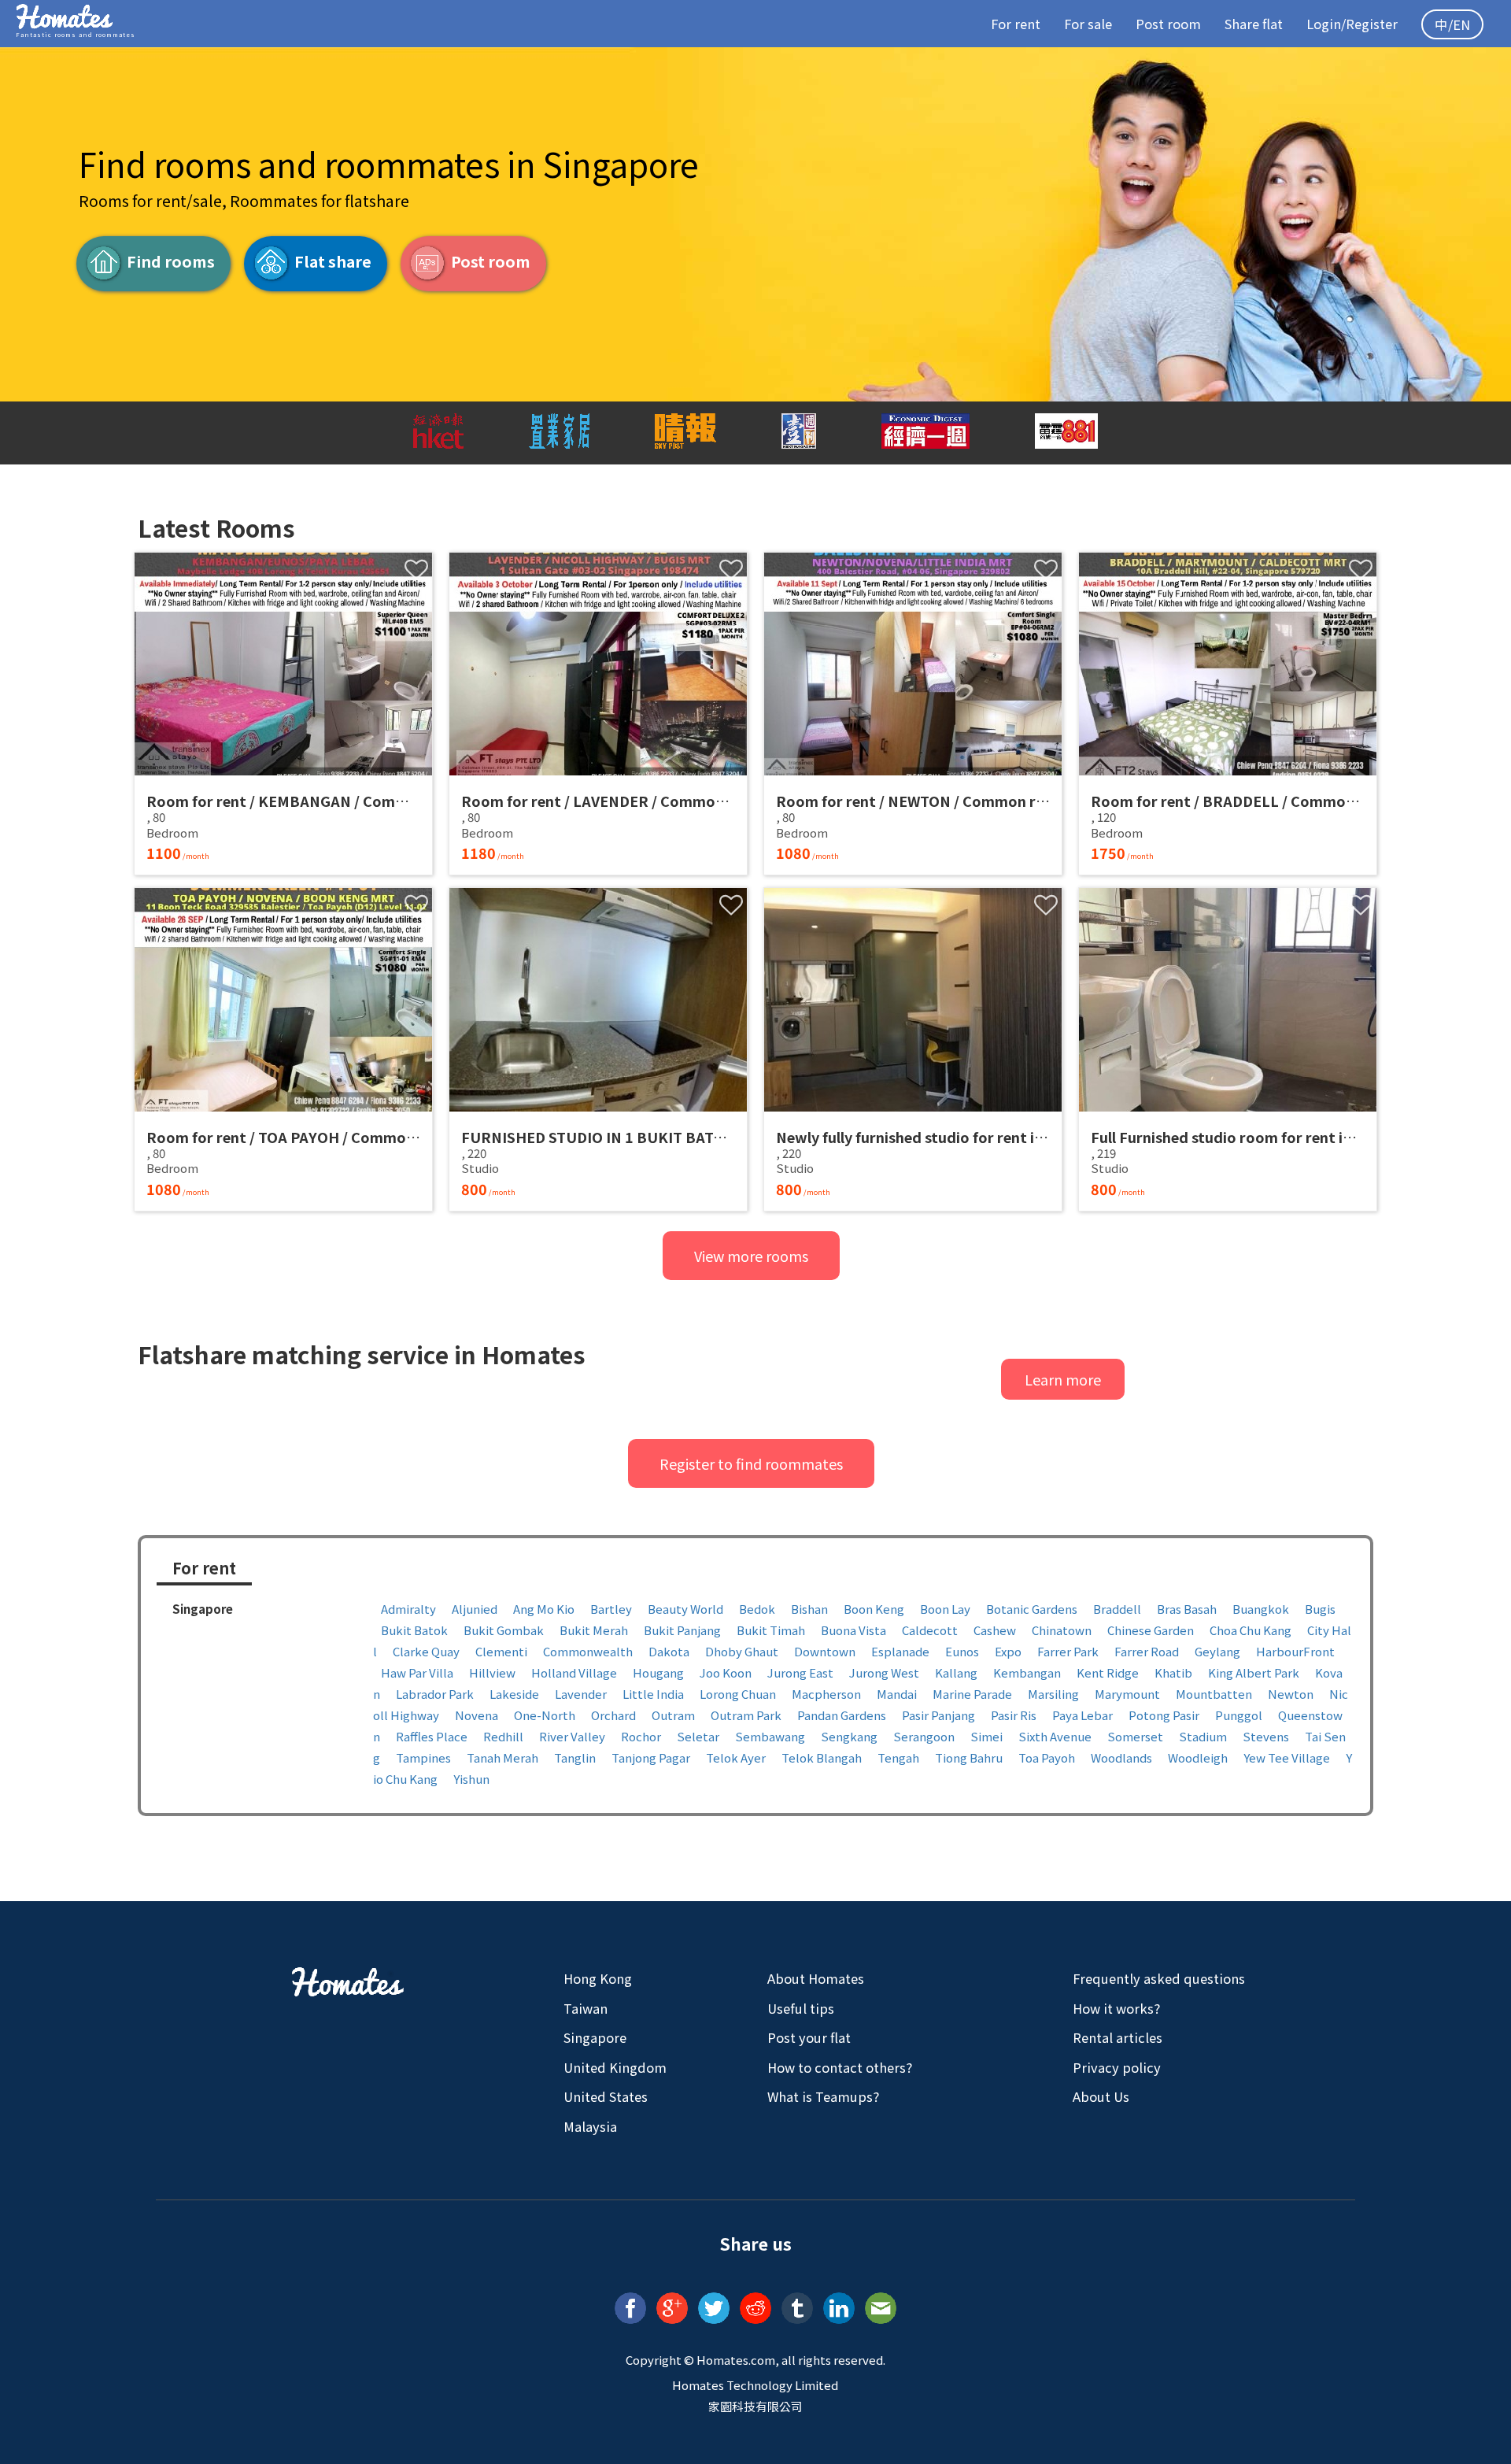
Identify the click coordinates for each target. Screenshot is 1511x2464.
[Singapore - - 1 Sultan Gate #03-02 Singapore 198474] (598, 714)
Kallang (956, 1672)
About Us (1101, 2096)
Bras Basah (1187, 1609)
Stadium (1203, 1736)
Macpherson (826, 1694)
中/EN (1452, 24)
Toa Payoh (1047, 1757)
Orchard (613, 1715)
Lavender (581, 1694)
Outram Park (746, 1715)
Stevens (1266, 1736)
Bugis (1320, 1609)
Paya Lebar (1082, 1715)
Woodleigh (1198, 1757)
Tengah (898, 1757)
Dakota (669, 1651)
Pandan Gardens (842, 1715)
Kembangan (1027, 1672)
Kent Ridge (1108, 1672)
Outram (673, 1715)
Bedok (757, 1609)
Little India (653, 1694)
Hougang (658, 1672)
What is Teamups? (823, 2096)
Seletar (698, 1736)
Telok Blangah (822, 1757)
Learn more (1063, 1379)
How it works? (1116, 2008)
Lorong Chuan (738, 1694)
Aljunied (475, 1609)
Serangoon (924, 1736)
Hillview (492, 1672)
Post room (1168, 24)
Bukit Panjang (682, 1630)
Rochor (641, 1736)
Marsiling (1053, 1694)
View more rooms (751, 1256)
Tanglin (575, 1757)
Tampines (423, 1757)
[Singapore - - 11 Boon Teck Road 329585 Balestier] (283, 1049)
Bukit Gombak (504, 1630)
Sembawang (770, 1736)
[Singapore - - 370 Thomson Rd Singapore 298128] (1228, 1049)
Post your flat (809, 2037)
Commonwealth (588, 1651)
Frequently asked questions (1159, 1978)
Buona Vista (853, 1630)
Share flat (1254, 24)
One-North (545, 1715)
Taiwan (586, 2008)
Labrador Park (435, 1694)
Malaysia (590, 2126)
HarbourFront (1295, 1651)
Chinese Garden (1151, 1630)
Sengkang (849, 1736)
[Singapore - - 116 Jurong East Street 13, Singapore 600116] (913, 1049)
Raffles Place (432, 1736)
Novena (477, 1715)
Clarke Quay (426, 1651)
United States (606, 2096)
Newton (1291, 1694)
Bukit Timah (771, 1630)
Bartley (611, 1609)
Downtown (825, 1651)
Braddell (1117, 1609)
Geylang (1217, 1651)
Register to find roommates (751, 1463)
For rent (1016, 24)
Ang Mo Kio (544, 1609)
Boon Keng (874, 1609)
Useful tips (801, 2008)
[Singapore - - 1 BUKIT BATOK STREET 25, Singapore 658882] (598, 1049)
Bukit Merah (594, 1630)
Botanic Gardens (1032, 1609)
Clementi (501, 1651)
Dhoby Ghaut (742, 1651)
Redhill (503, 1736)
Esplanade (900, 1651)
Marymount (1127, 1694)
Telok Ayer (736, 1757)
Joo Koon (726, 1672)
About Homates (816, 1978)
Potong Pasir (1164, 1715)
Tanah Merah (502, 1757)
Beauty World (685, 1609)
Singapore (595, 2037)
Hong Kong (598, 1978)
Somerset (1135, 1736)
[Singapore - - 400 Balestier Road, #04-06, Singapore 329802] (913, 714)
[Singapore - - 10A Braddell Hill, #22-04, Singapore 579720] (1228, 714)
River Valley (572, 1736)
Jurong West (884, 1672)
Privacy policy (1117, 2067)
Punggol (1239, 1715)
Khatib (1173, 1672)
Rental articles (1118, 2037)
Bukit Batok (414, 1630)
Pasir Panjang (938, 1715)
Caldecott (930, 1630)
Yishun (471, 1779)
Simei (986, 1736)
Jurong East (800, 1672)
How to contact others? (840, 2067)
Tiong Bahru (969, 1757)
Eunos (962, 1651)
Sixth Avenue (1055, 1736)
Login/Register (1352, 24)
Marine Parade (972, 1694)
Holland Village (574, 1672)
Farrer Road (1147, 1651)
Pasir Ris (1014, 1715)
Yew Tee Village (1287, 1757)
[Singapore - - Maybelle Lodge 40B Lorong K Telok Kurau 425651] (283, 714)
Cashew (995, 1630)
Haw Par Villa (417, 1672)
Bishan (809, 1609)
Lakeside (514, 1694)
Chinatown (1062, 1630)
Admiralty (408, 1609)
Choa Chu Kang (1251, 1630)
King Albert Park (1254, 1672)
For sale (1088, 24)
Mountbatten (1214, 1694)
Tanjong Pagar (651, 1757)
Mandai (897, 1694)
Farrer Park (1068, 1651)
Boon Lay (945, 1609)
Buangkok (1261, 1609)
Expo (1008, 1651)
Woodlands (1121, 1757)
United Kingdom (615, 2067)
